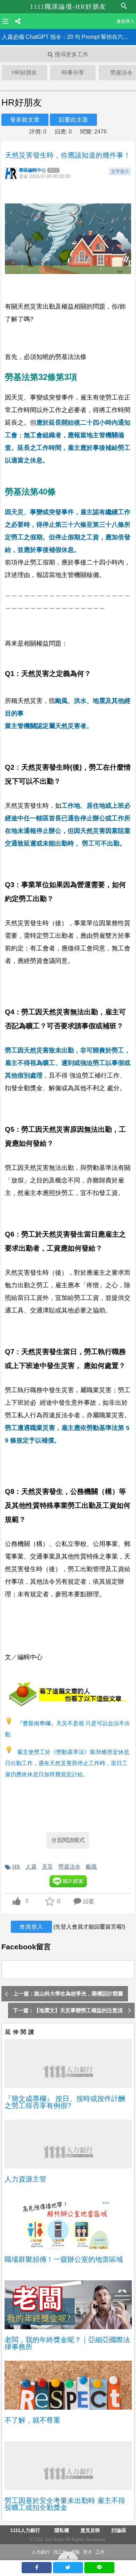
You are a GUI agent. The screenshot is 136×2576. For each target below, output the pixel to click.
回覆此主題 (73, 120)
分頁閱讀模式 (68, 1840)
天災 (47, 1866)
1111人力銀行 (25, 2530)
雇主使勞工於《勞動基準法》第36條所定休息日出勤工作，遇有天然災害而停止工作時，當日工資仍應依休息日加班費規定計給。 (67, 1763)
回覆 (89, 1902)
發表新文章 (25, 120)
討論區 (119, 2530)
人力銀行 (41, 2552)
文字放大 (120, 171)
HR (16, 1866)
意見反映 (90, 2530)
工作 (100, 2552)
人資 (31, 1866)
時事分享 (73, 73)
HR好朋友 (24, 73)
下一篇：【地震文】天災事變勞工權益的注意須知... (68, 2013)
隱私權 (62, 2530)
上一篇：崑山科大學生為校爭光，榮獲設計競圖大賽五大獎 (68, 1996)
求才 (88, 2552)
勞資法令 (69, 1866)
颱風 (91, 1866)
